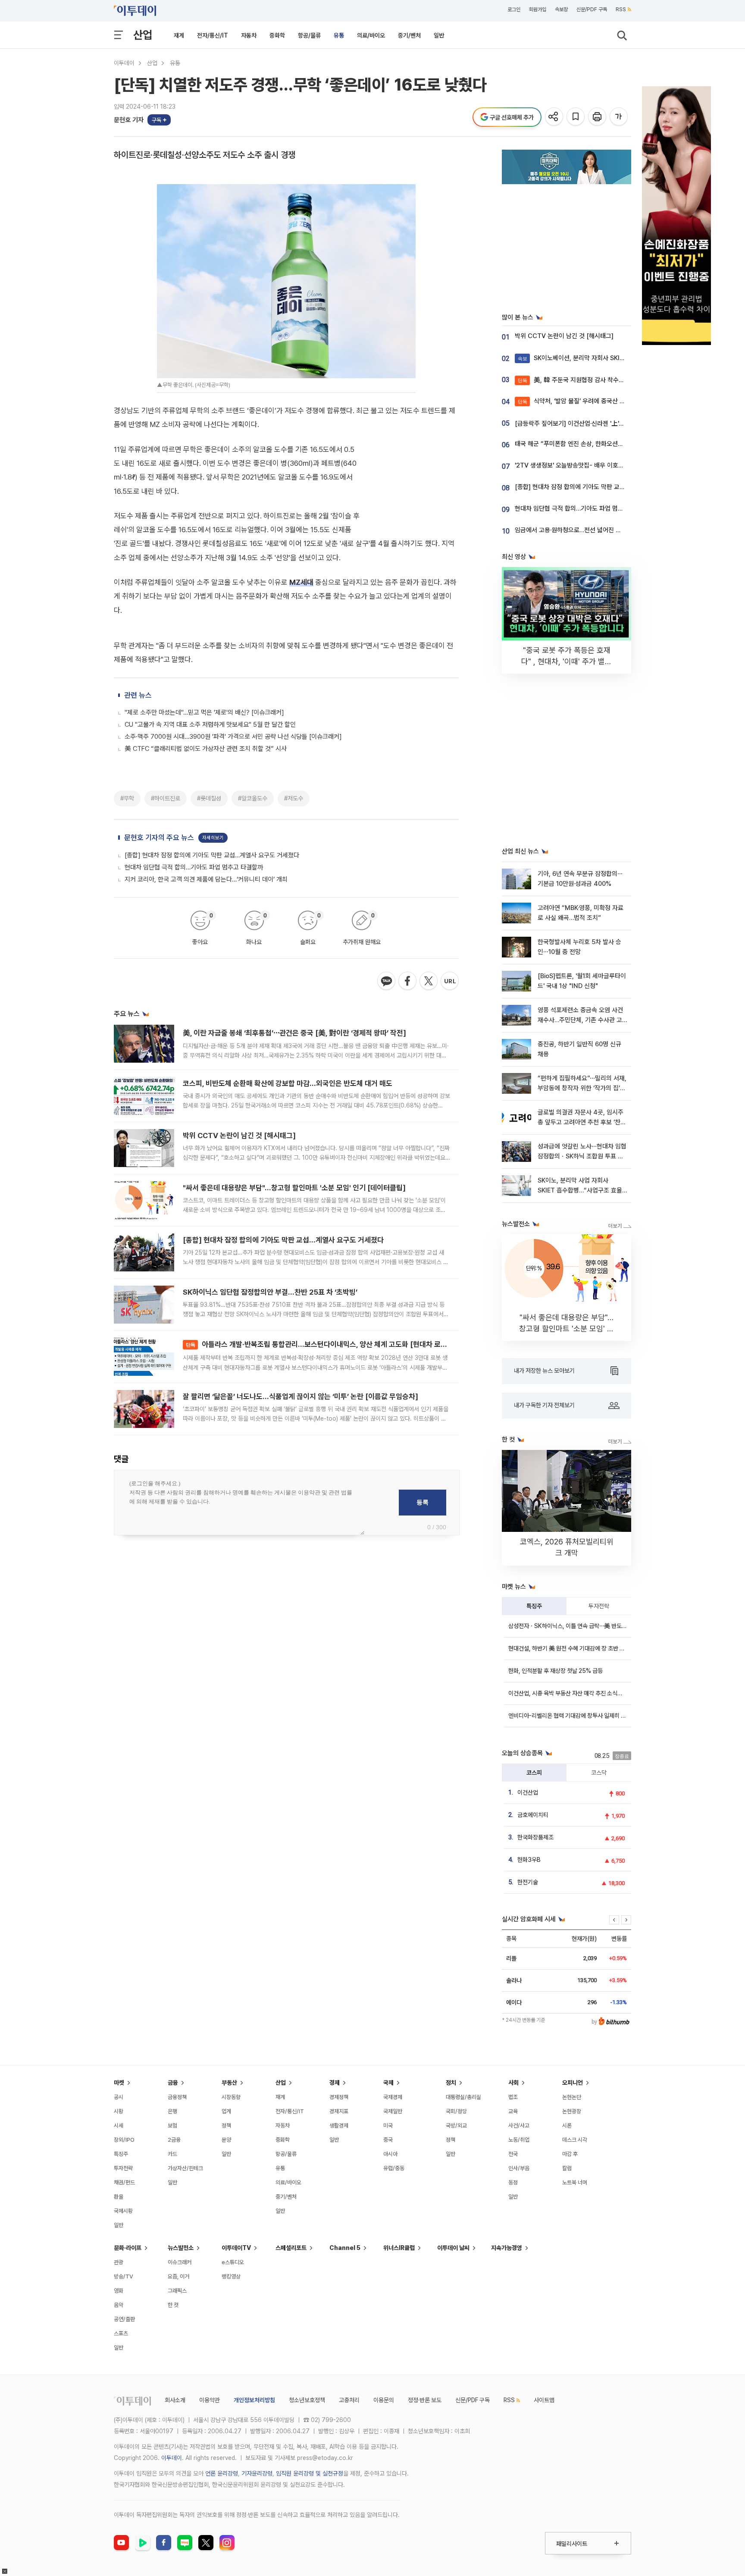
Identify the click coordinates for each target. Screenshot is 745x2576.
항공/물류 (309, 35)
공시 (119, 2097)
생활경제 (339, 2126)
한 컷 (173, 2305)
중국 (388, 2140)
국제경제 (393, 2097)
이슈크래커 (180, 2262)
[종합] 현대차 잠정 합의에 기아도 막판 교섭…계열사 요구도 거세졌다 (212, 855)
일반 (439, 35)
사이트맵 (544, 2400)
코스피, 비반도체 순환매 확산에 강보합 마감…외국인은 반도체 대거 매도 (288, 1083)
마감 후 (570, 2154)
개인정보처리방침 (254, 2400)
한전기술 (528, 1882)
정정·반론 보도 (425, 2400)
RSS (621, 9)
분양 (226, 2140)
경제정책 (339, 2097)
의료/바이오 (371, 35)
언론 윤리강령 (222, 2473)
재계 (179, 35)
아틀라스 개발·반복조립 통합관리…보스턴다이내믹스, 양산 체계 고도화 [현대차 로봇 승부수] (329, 1344)
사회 (513, 2083)
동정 (513, 2182)
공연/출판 (124, 2319)
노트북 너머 (575, 2182)
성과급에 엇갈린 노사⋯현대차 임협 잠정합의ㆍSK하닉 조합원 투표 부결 (582, 1156)
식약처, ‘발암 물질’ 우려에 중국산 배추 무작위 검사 (590, 401)
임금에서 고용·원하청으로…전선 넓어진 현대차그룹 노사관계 (591, 530)
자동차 (249, 35)
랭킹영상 (231, 2276)
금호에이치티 (533, 1815)
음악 (119, 2305)
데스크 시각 (575, 2140)
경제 (335, 2083)
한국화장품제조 (535, 1837)
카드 (172, 2154)
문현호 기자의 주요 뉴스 (159, 838)
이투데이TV (236, 2248)
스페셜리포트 (291, 2248)
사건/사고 (519, 2126)
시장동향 (231, 2097)
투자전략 (599, 1606)
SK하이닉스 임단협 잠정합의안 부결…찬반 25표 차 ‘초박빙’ (270, 1292)
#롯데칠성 (209, 798)
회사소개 (175, 2400)
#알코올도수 (253, 798)
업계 (226, 2111)
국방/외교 (456, 2126)
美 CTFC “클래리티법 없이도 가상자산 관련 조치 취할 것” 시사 (206, 749)
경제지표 (339, 2111)
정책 (226, 2126)
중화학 (277, 35)
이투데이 (124, 63)
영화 (119, 2291)
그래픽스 (177, 2291)
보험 (172, 2126)
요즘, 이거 (178, 2276)
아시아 (390, 2154)
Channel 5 (345, 2248)
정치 (451, 2083)
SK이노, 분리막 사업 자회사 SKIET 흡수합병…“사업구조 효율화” (580, 1191)
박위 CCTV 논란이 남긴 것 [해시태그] (239, 1136)
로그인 (514, 9)
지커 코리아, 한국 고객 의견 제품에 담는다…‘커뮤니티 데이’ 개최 (206, 879)
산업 (143, 35)
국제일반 (393, 2111)
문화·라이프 (128, 2248)
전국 (513, 2154)
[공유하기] (555, 117)
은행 (172, 2111)
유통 (339, 35)
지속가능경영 (507, 2248)
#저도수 (294, 798)
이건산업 (528, 1792)
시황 (119, 2111)
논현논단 (572, 2097)
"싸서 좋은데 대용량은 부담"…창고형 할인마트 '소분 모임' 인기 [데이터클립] (294, 1188)
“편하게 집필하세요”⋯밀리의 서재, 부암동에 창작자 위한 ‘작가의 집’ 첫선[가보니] (582, 1088)
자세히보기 (213, 838)
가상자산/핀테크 (185, 2168)
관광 (119, 2262)
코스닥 (599, 1773)
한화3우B (529, 1860)
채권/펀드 (124, 2182)
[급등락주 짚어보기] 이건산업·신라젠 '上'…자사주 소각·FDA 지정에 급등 (606, 424)
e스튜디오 (233, 2262)
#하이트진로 (166, 798)
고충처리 (349, 2400)
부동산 (229, 2083)
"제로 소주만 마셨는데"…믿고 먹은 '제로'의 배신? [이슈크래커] (204, 712)
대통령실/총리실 (463, 2097)
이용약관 (210, 2400)
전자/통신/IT (213, 35)
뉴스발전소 (181, 2248)
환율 (119, 2197)
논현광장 (572, 2111)
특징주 (534, 1606)
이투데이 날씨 (453, 2248)
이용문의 (384, 2400)
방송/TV (124, 2276)
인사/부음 (519, 2168)
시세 (119, 2126)
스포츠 (121, 2333)
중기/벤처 (409, 35)
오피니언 (573, 2083)
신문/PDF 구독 (592, 9)
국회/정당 (456, 2111)
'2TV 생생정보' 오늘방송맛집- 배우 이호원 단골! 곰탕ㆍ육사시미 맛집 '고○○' (614, 465)
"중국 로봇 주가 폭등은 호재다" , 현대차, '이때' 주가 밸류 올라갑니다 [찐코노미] (567, 661)
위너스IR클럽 (399, 2248)
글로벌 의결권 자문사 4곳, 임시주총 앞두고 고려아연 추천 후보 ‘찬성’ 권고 (581, 1122)
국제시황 (123, 2211)
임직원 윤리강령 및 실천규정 (310, 2473)
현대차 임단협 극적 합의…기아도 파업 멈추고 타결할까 (194, 867)
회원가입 (538, 9)
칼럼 (567, 2168)
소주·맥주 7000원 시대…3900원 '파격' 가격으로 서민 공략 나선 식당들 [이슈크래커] (233, 737)
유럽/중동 (394, 2168)
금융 (173, 2083)
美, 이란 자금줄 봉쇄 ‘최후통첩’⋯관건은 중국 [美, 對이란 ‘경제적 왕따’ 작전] (294, 1033)
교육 (513, 2111)
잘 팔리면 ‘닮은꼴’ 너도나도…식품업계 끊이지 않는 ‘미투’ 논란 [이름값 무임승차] (301, 1396)
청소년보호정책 (307, 2400)
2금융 (174, 2140)
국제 (388, 2083)
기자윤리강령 (257, 2473)
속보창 (561, 9)
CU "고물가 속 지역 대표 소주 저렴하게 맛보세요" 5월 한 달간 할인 (210, 725)
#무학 (127, 798)
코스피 (534, 1773)
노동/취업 (519, 2140)
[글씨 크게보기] (619, 117)
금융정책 (177, 2097)
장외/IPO (124, 2140)
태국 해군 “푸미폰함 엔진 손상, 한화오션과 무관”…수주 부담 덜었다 (600, 444)
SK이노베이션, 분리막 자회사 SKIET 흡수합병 (585, 358)
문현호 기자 (129, 120)
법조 (513, 2097)
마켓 (119, 2083)
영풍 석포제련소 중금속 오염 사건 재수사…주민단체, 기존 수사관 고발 (580, 1020)
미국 (388, 2126)
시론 (567, 2126)
